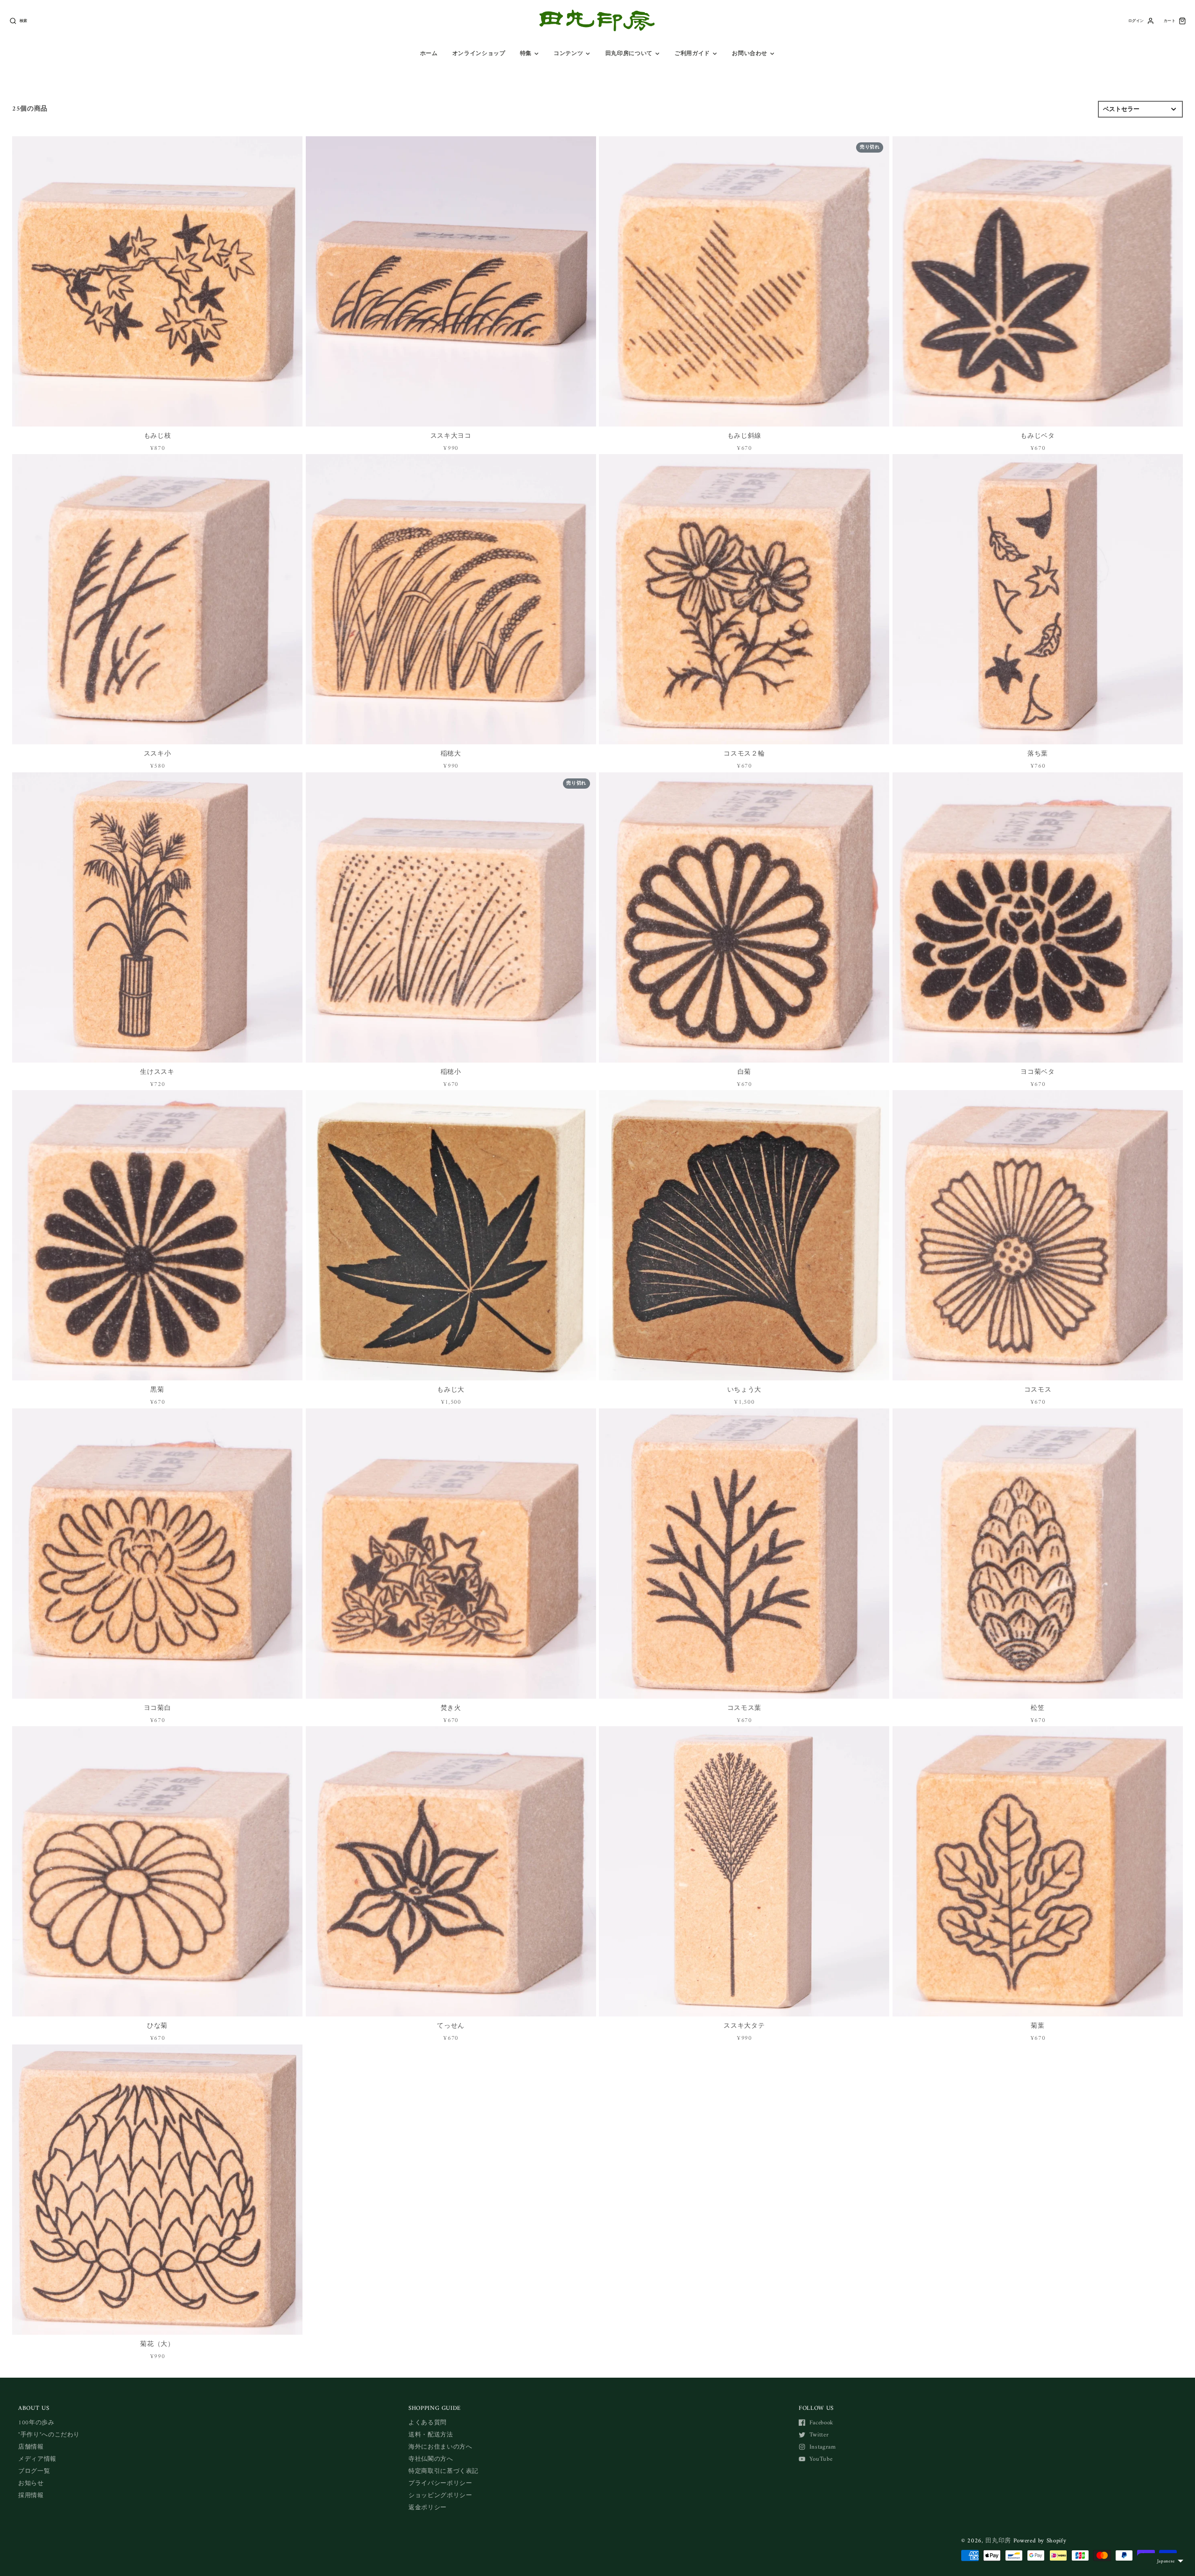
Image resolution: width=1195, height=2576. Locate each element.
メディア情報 (37, 2459)
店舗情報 (31, 2447)
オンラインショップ (479, 54)
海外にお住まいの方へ (440, 2447)
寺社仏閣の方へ (431, 2459)
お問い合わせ (750, 54)
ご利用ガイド (692, 54)
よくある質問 (428, 2423)
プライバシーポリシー (440, 2483)
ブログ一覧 (34, 2471)
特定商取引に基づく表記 (443, 2471)
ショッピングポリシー (440, 2495)
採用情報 (31, 2495)
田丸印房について (629, 54)
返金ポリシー (428, 2508)
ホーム (429, 54)
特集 (526, 54)
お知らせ (31, 2483)
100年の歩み (36, 2423)
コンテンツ (568, 54)
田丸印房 (998, 2541)
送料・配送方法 (431, 2435)
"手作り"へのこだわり (49, 2435)
